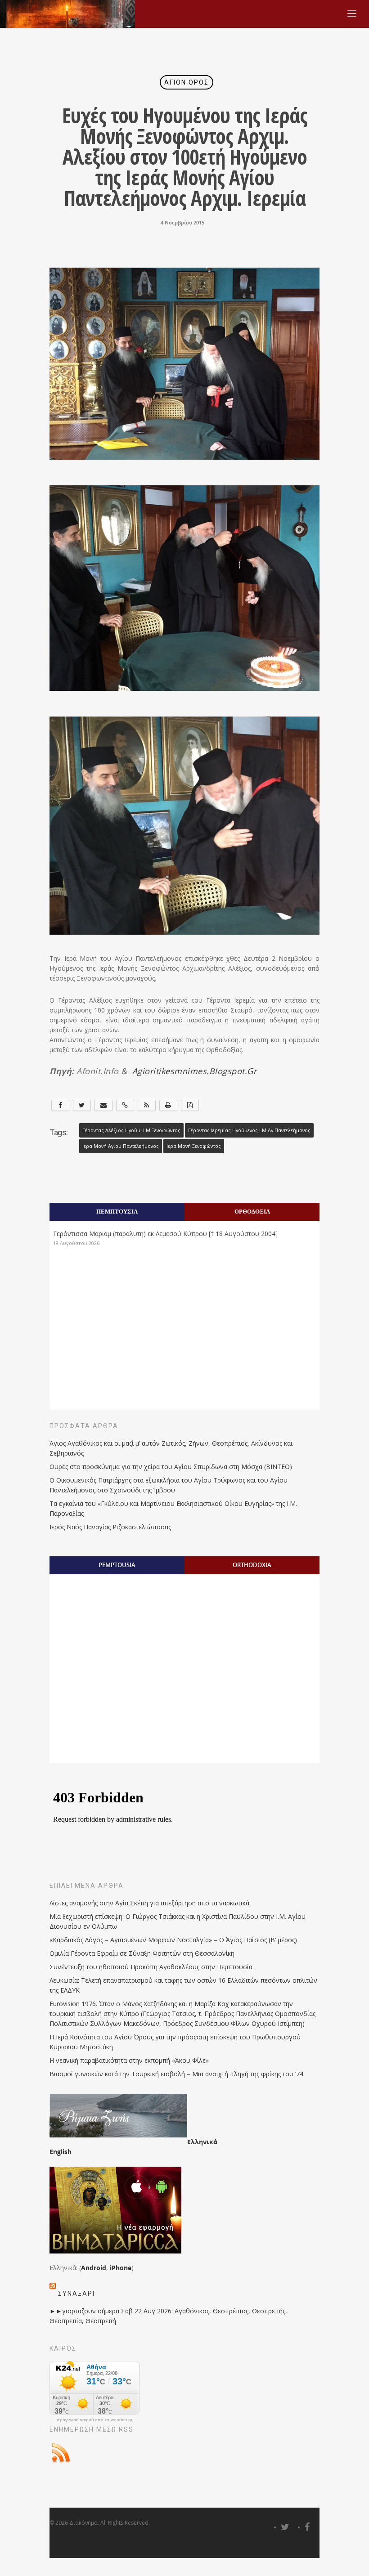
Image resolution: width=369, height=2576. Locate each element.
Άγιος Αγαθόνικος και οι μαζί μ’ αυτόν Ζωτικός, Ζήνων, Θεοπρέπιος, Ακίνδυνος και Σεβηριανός (171, 1448)
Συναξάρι (76, 2294)
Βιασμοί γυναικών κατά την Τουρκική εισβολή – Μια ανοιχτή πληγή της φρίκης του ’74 (176, 2074)
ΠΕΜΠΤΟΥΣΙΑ (117, 1211)
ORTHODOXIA (252, 1565)
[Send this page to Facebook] (60, 1105)
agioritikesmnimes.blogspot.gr (195, 1071)
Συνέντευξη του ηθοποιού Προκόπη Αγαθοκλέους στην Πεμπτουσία (151, 1967)
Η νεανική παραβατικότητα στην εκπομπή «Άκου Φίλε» (129, 2060)
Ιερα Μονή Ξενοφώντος (194, 1146)
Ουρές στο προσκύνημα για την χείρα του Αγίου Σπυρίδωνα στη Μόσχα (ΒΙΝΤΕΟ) (171, 1467)
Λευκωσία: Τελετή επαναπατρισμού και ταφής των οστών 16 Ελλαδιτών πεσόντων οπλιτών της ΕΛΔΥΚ (183, 1985)
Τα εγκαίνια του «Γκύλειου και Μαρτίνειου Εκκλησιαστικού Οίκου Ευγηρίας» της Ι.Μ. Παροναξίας (173, 1508)
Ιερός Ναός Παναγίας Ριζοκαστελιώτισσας (110, 1527)
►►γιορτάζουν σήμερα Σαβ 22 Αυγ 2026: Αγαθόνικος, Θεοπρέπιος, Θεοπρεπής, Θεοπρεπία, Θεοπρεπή (168, 2316)
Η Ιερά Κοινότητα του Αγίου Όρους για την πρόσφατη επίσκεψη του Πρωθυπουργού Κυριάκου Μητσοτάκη (175, 2042)
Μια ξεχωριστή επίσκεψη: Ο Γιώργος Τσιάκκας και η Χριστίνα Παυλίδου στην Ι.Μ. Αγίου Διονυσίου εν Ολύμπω (178, 1921)
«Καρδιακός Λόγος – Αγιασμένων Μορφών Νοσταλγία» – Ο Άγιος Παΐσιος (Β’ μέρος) (173, 1940)
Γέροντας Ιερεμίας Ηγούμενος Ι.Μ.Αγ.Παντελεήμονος (249, 1130)
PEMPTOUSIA (117, 1565)
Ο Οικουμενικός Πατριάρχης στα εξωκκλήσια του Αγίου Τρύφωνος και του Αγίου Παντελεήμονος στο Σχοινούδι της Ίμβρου (169, 1485)
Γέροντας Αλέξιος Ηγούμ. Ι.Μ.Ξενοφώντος (131, 1130)
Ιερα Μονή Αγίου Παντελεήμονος (121, 1146)
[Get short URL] (125, 1105)
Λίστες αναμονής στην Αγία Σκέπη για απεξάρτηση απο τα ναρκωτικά (149, 1903)
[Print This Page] (168, 1105)
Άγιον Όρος (187, 82)
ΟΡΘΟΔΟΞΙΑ (252, 1211)
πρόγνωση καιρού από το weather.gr (94, 2420)
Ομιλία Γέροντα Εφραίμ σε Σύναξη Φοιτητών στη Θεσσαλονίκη (142, 1953)
